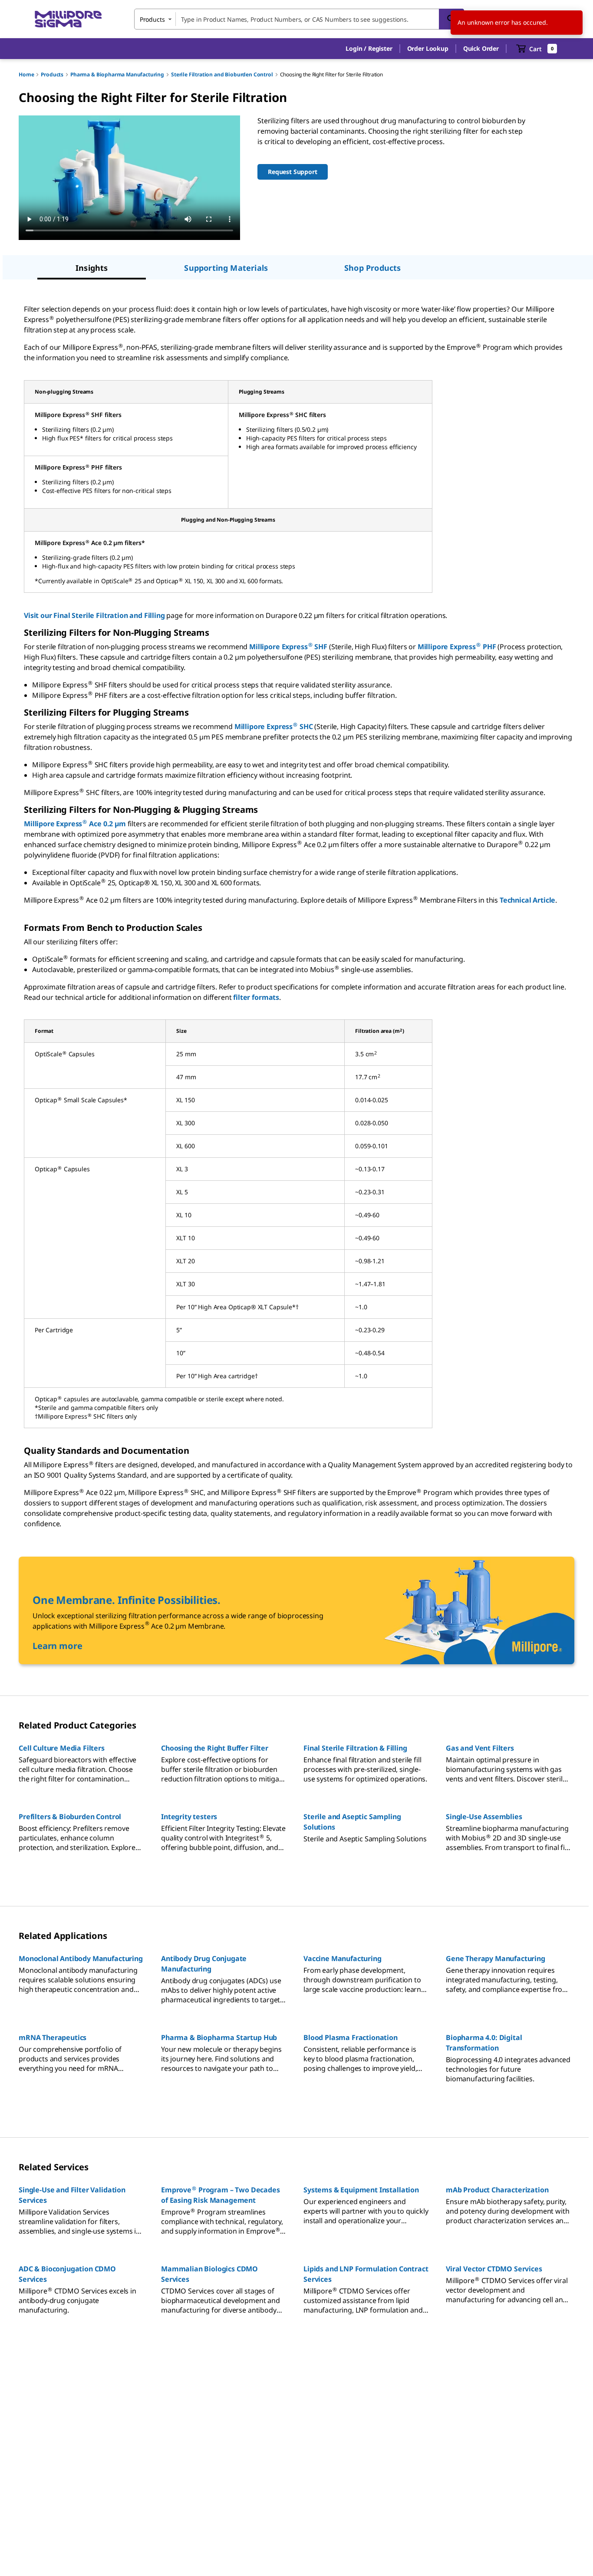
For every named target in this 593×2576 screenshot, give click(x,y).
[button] (369, 49)
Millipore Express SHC (274, 726)
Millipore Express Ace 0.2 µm (75, 824)
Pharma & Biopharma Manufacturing (117, 74)
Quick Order (481, 48)
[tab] (92, 269)
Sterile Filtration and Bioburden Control (222, 74)
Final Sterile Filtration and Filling (109, 615)
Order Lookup (428, 48)
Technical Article (527, 900)
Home (26, 74)
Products (52, 74)
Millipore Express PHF (457, 647)
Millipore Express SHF (288, 647)
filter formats (256, 997)
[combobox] (299, 19)
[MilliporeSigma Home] (68, 19)
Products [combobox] (152, 19)
